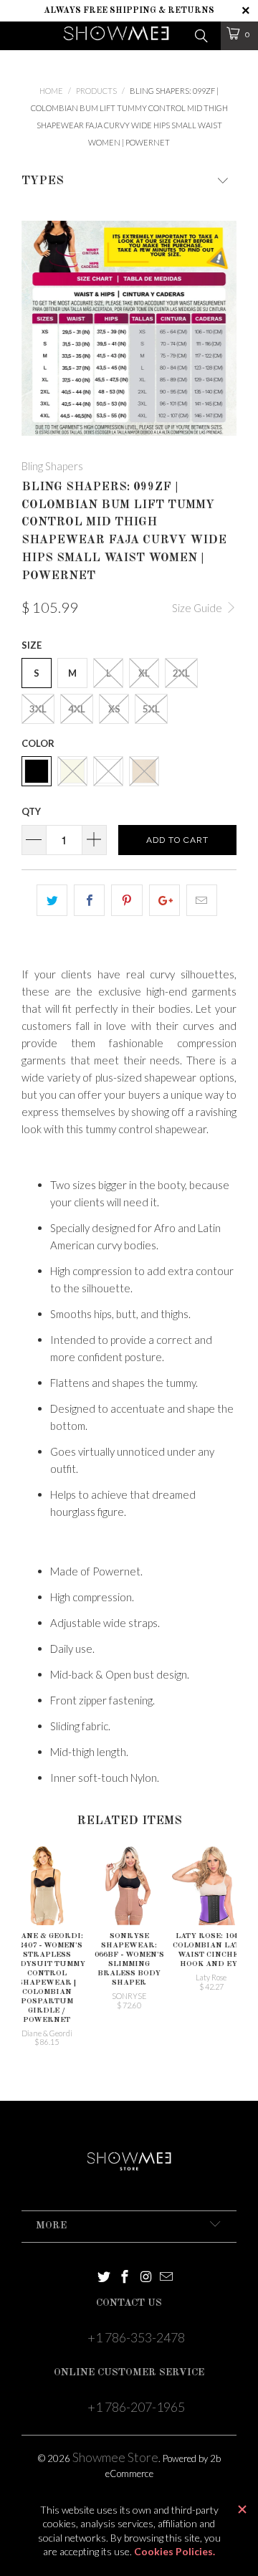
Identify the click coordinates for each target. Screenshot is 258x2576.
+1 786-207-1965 (136, 2407)
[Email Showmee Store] (167, 2277)
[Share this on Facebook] (89, 900)
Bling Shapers (52, 466)
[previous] (35, 328)
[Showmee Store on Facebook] (125, 2277)
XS (114, 709)
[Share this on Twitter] (52, 900)
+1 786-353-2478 (136, 2337)
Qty (31, 811)
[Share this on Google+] (164, 900)
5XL (151, 709)
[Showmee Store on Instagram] (146, 2277)
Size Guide (198, 608)
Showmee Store (115, 2457)
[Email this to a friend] (202, 900)
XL (144, 673)
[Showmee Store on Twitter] (104, 2277)
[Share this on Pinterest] (126, 900)
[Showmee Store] (116, 36)
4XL (77, 709)
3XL (38, 709)
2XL (181, 673)
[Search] (200, 34)
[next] (223, 328)
